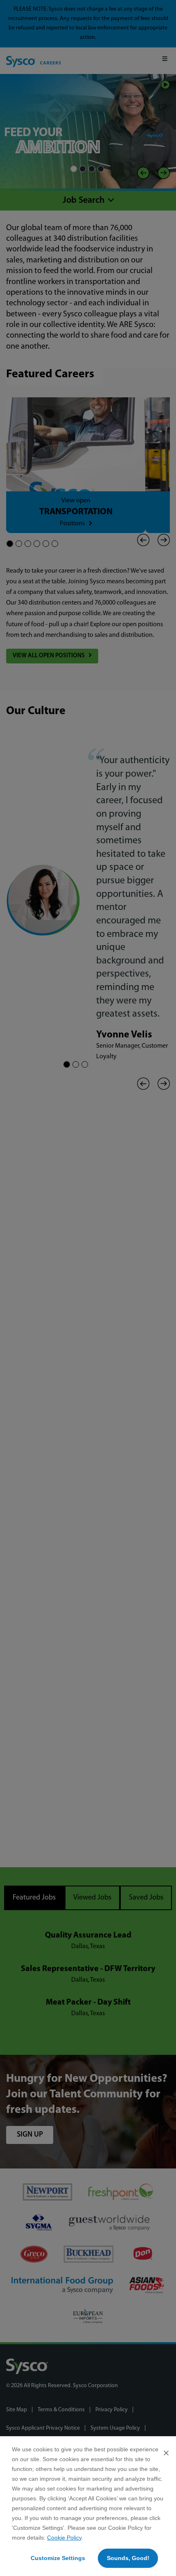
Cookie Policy (64, 2538)
